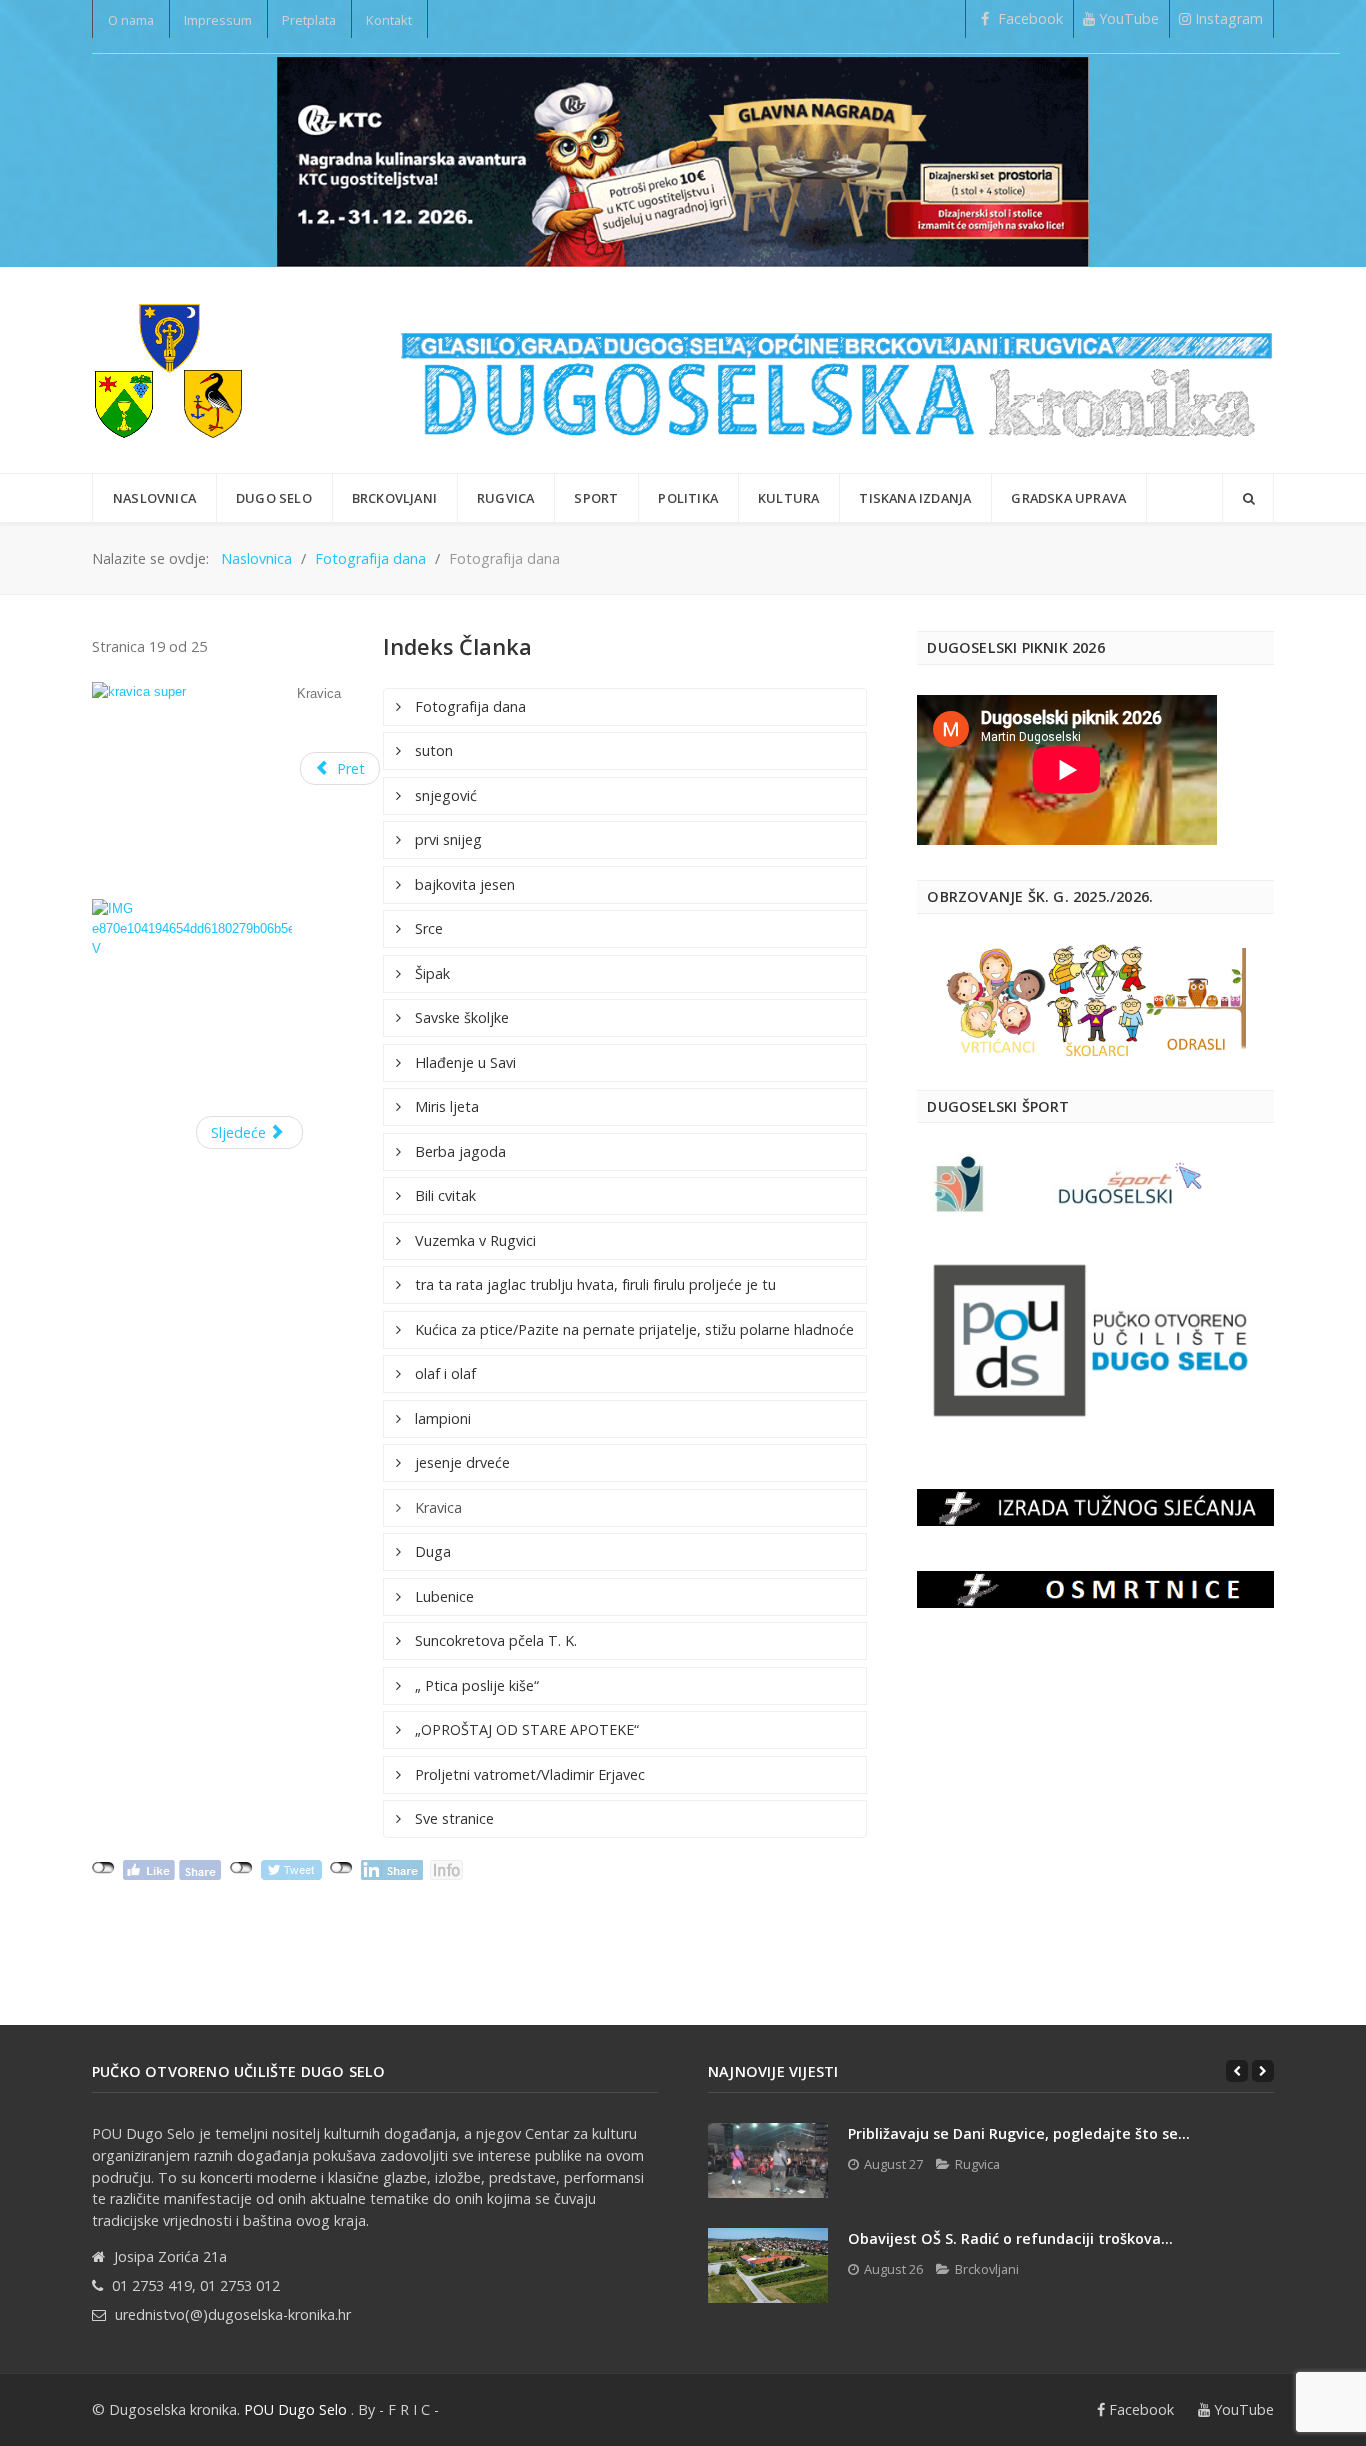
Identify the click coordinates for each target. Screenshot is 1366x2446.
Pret (349, 768)
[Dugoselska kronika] (168, 370)
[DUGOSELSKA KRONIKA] (837, 370)
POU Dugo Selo (295, 2409)
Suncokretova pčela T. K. (494, 1640)
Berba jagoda (458, 1151)
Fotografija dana (468, 706)
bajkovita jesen (463, 884)
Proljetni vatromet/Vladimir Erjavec (528, 1774)
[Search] (1248, 498)
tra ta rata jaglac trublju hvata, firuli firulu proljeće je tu (593, 1284)
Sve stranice (452, 1818)
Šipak (430, 973)
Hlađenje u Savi (463, 1062)
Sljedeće (240, 1132)
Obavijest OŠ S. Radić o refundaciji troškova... (1010, 2238)
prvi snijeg (446, 839)
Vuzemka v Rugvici (473, 1240)
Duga (431, 1551)
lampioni (441, 1418)
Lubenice (442, 1596)
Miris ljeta (445, 1106)
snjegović (444, 795)
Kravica (436, 1507)
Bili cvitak (443, 1195)
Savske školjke (460, 1017)
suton (432, 750)
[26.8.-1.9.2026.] (683, 160)
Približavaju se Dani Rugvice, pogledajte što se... (1019, 2133)
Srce (427, 928)
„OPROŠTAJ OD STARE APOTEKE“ (525, 1729)
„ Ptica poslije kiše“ (475, 1685)
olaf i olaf (443, 1373)
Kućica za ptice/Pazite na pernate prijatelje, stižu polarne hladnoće (632, 1329)
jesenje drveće (460, 1462)
